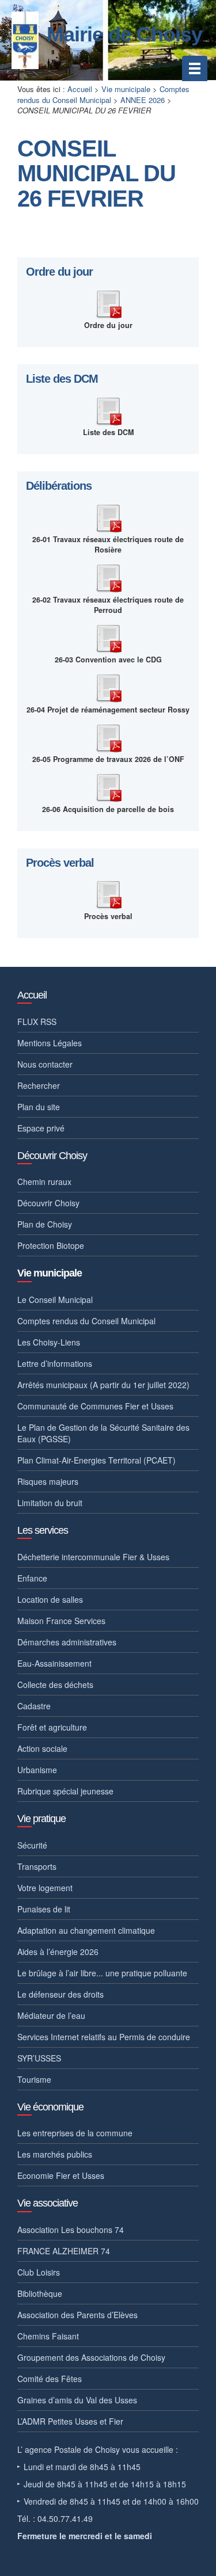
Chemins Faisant (48, 2336)
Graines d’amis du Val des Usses (77, 2400)
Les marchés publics (55, 2154)
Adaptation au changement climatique (86, 1930)
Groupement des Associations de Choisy (91, 2357)
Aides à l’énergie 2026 (58, 1952)
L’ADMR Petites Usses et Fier (70, 2421)
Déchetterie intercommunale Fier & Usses (93, 1557)
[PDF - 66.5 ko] (108, 303)
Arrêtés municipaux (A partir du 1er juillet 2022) (103, 1385)
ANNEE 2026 (143, 100)
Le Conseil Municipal (55, 1300)
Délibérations (59, 486)
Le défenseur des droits (60, 1994)
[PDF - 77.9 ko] (108, 410)
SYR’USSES (39, 2058)
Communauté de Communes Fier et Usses (95, 1406)
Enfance (32, 1578)
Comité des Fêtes (50, 2379)
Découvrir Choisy (48, 1203)
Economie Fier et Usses (61, 2175)
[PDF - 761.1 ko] (108, 786)
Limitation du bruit (50, 1503)
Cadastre (34, 1706)
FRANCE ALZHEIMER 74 (64, 2251)
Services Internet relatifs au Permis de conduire (104, 2037)
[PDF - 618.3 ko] (108, 577)
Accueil (80, 89)
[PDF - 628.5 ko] (108, 517)
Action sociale (42, 1748)
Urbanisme (37, 1770)
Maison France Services (61, 1621)
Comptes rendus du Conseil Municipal (103, 94)
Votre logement (45, 1888)
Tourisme (34, 2079)
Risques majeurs (48, 1481)
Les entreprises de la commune (75, 2133)
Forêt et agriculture (52, 1727)
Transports (37, 1866)
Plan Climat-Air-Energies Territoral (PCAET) (96, 1460)
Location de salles (50, 1599)
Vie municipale (126, 89)
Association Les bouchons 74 (71, 2230)
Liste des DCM (62, 379)
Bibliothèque (40, 2293)
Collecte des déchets (55, 1685)
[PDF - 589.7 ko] (108, 637)
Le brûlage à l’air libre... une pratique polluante (102, 1973)
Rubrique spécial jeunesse (65, 1791)
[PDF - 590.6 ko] (108, 893)
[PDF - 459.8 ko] (108, 737)
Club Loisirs (39, 2272)
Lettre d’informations (55, 1363)
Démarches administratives (67, 1642)
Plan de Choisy (45, 1224)
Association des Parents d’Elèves (77, 2315)
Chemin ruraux (44, 1182)
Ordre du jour (59, 272)
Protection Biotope (51, 1245)
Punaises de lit (44, 1909)
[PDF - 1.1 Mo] (108, 687)
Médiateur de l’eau (51, 2015)
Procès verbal (60, 863)
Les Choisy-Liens (49, 1342)
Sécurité (32, 1845)
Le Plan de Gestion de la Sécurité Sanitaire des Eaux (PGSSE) (103, 1433)
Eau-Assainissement (54, 1663)
